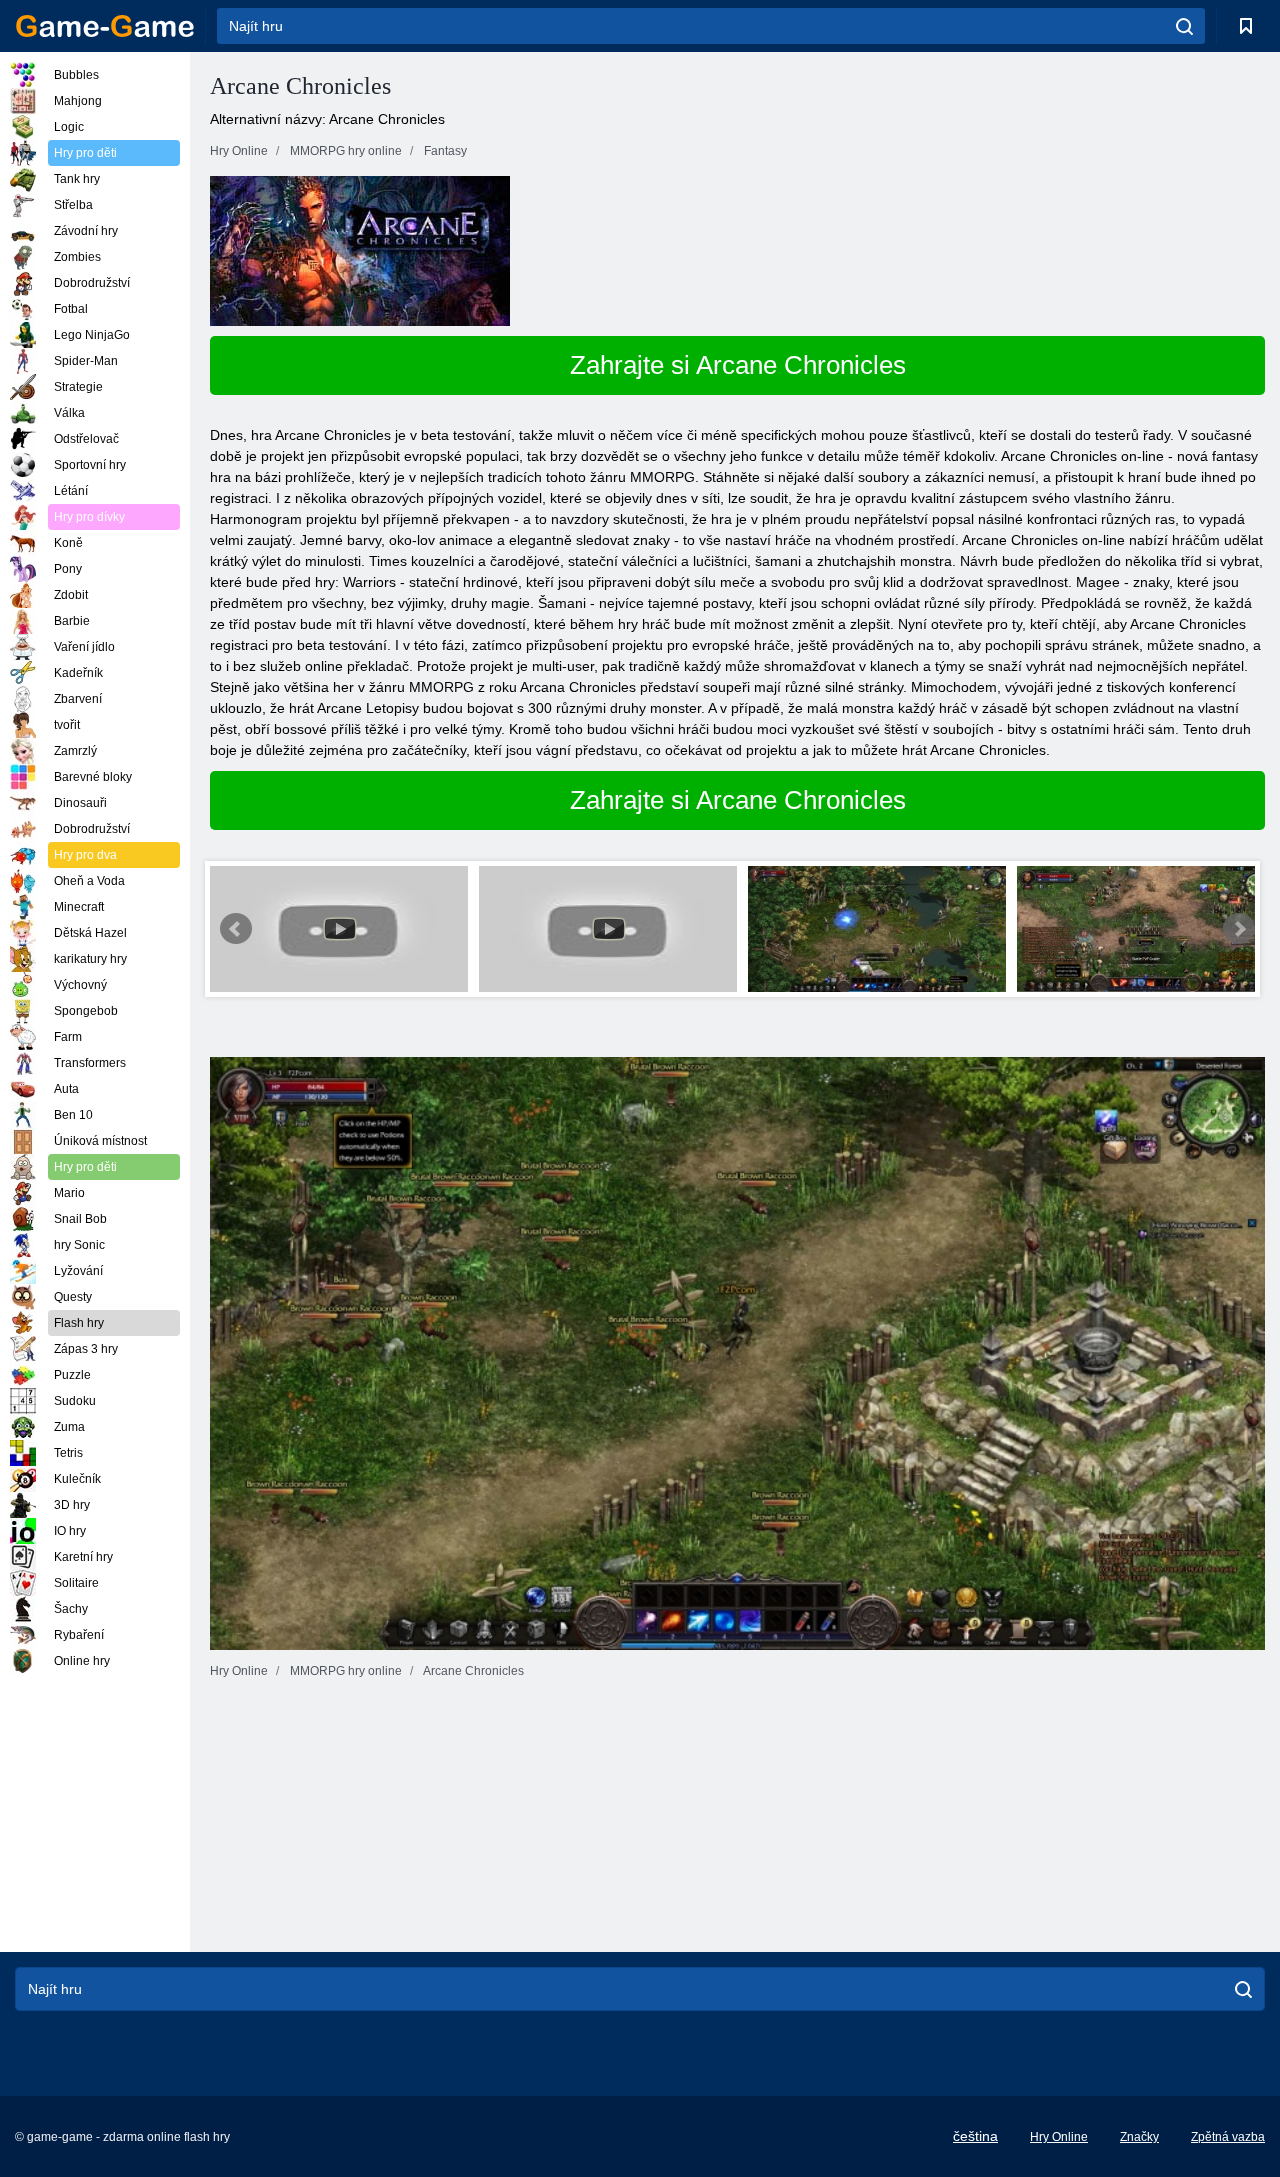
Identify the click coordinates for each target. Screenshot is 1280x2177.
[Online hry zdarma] (105, 26)
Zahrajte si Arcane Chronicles (738, 365)
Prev (236, 929)
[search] (1184, 26)
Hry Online (1059, 2137)
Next (1239, 929)
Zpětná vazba (1228, 2137)
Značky (1139, 2137)
